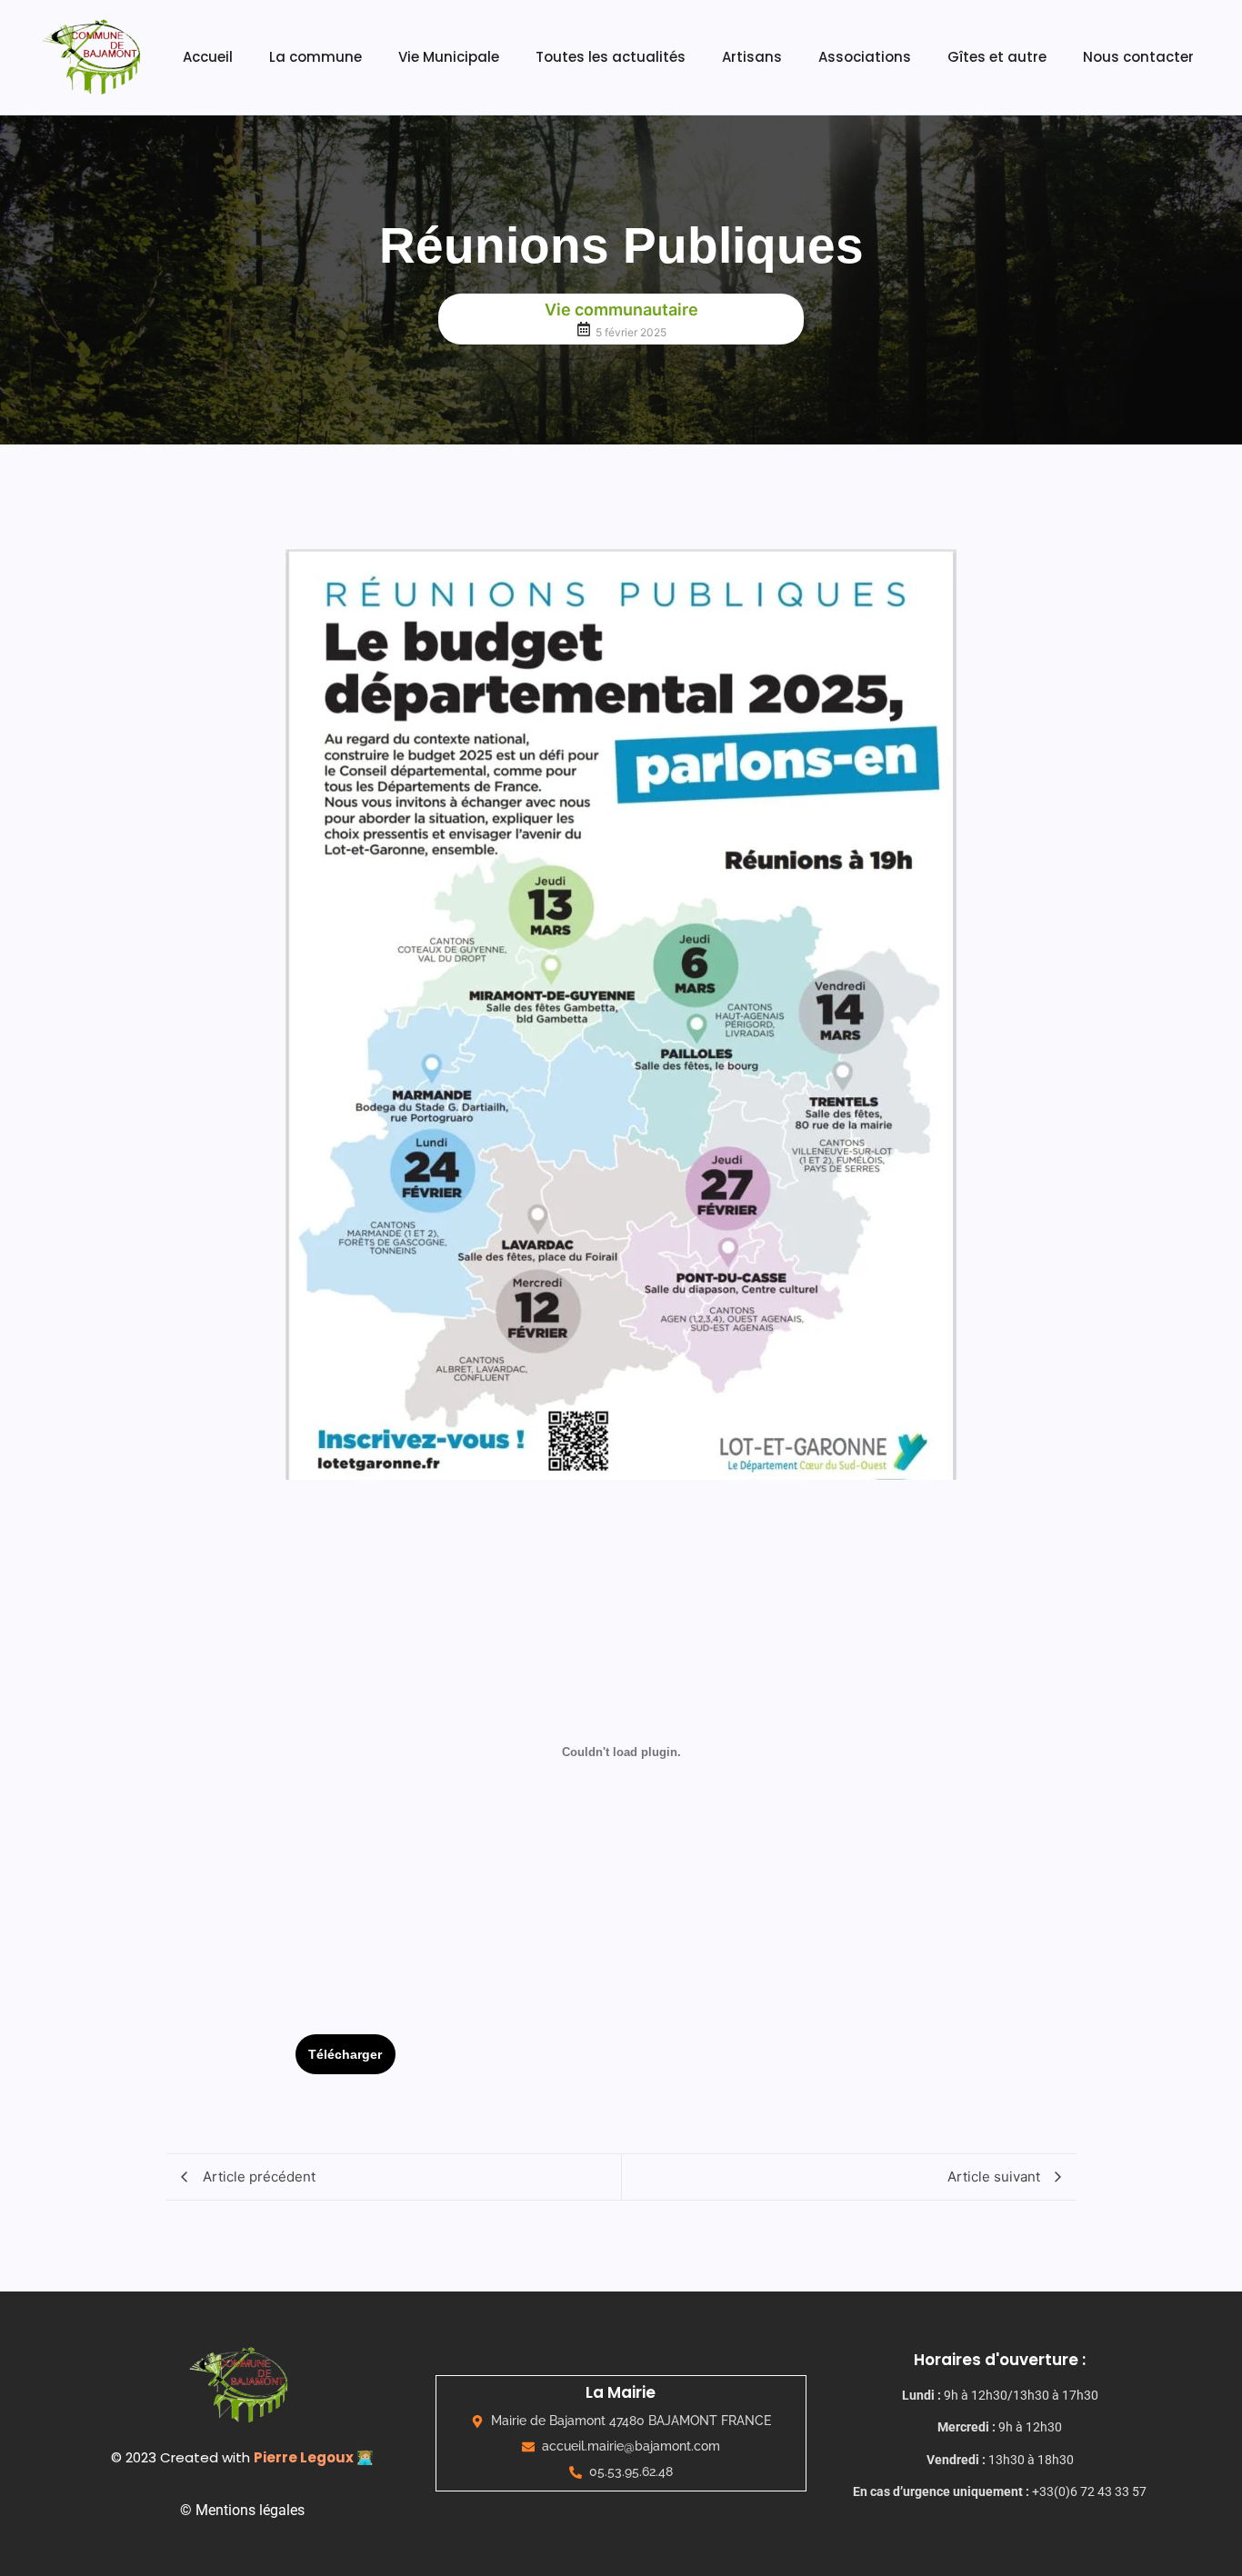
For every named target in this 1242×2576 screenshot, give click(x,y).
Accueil (208, 57)
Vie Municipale (449, 57)
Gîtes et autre (997, 57)
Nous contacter (1138, 57)
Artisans (752, 57)
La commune (316, 57)
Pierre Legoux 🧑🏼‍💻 (314, 2457)
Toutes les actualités (611, 57)
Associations (865, 57)
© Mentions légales (242, 2510)
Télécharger (345, 2054)
